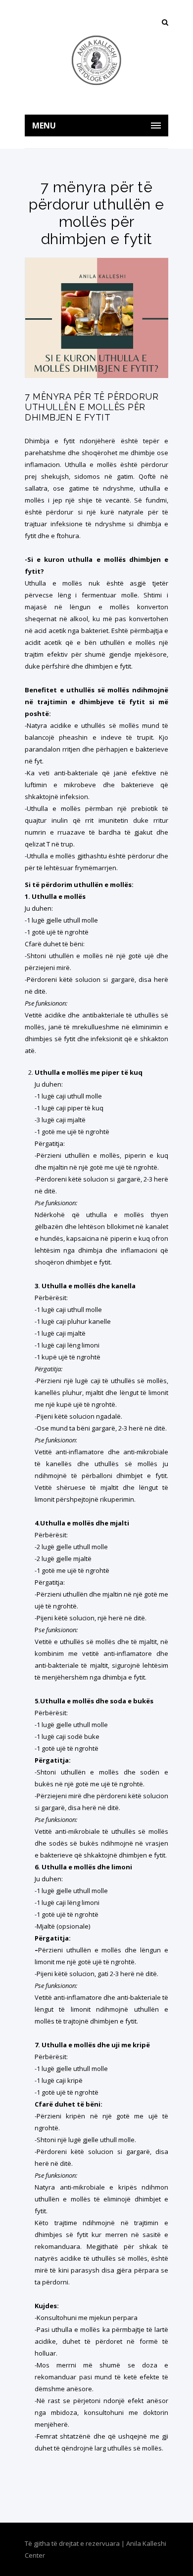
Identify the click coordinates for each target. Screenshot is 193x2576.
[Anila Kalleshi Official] (96, 60)
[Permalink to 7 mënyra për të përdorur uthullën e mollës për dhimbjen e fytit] (96, 376)
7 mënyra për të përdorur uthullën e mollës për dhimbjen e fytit (92, 407)
